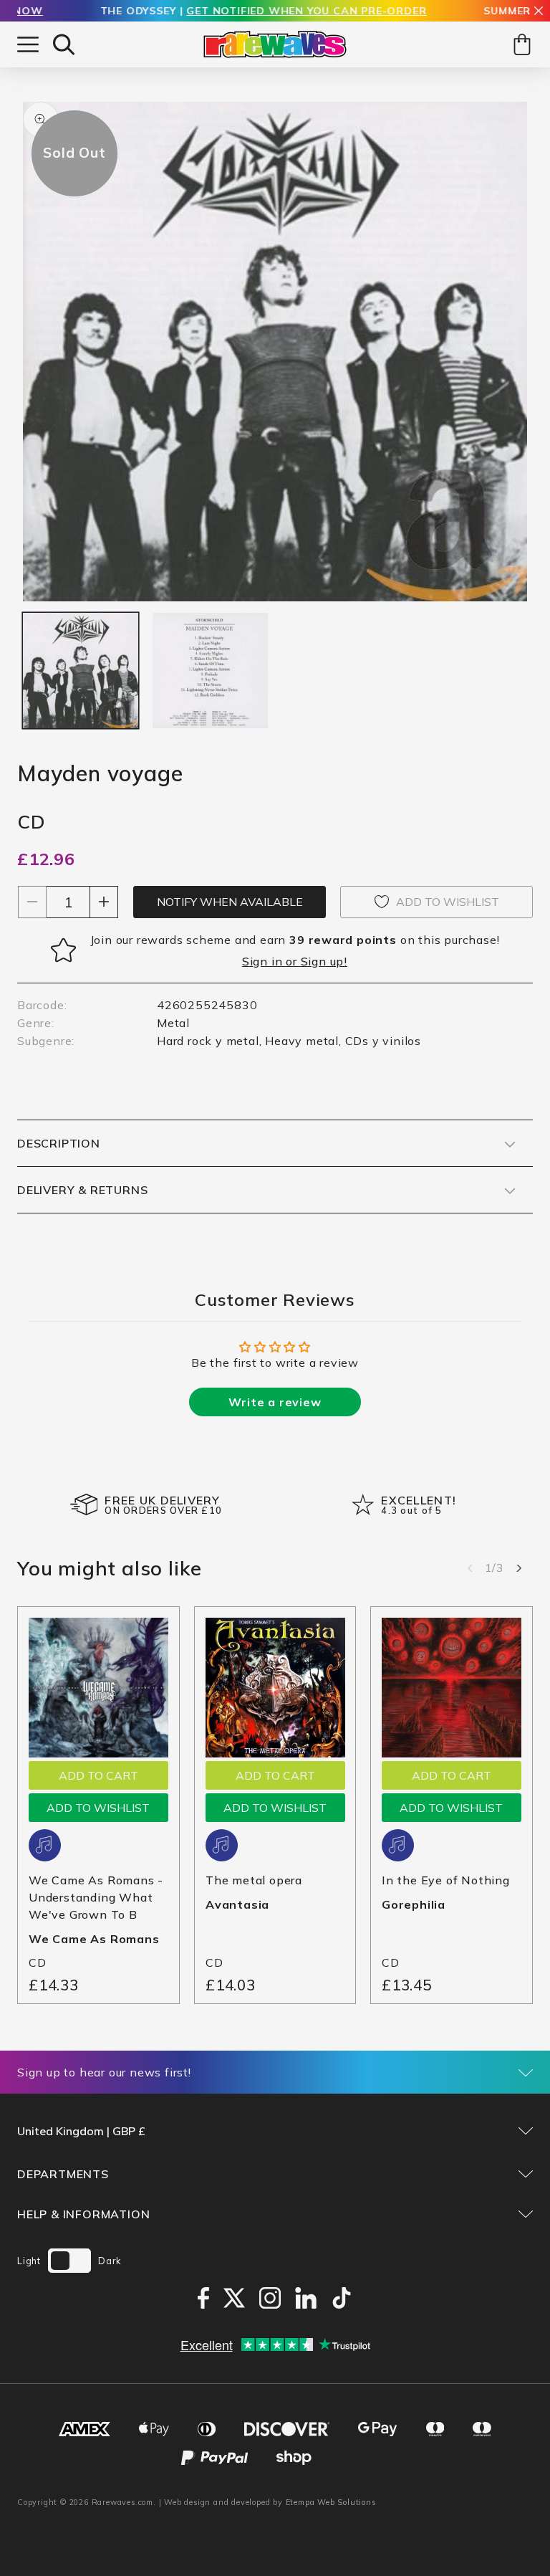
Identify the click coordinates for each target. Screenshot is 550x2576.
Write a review (275, 1402)
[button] (64, 44)
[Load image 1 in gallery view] (81, 671)
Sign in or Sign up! (295, 961)
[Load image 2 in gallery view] (210, 671)
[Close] (539, 12)
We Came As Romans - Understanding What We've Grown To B (96, 1897)
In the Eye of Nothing (446, 1880)
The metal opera (254, 1880)
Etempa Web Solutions (331, 2502)
